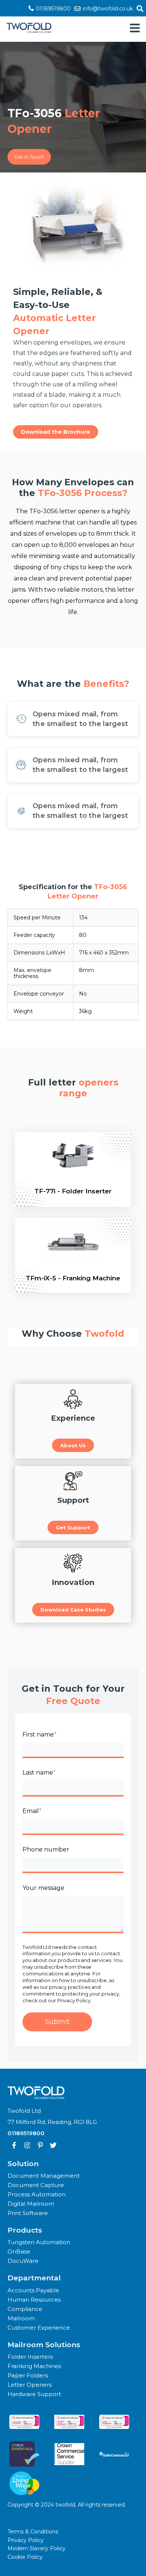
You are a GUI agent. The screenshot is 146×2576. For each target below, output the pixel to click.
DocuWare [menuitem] (23, 2261)
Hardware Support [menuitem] (34, 2394)
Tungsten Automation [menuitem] (39, 2242)
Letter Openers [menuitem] (30, 2385)
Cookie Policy (25, 2557)
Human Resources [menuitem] (34, 2300)
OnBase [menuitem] (19, 2251)
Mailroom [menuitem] (21, 2318)
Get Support (73, 1527)
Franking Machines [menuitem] (34, 2366)
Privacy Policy (26, 2540)
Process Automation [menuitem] (36, 2194)
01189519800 (53, 9)
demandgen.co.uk (35, 2520)
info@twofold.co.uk (107, 9)
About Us (73, 1445)
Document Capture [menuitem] (36, 2185)
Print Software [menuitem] (28, 2213)
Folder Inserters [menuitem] (30, 2357)
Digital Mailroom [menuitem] (31, 2204)
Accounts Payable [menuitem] (33, 2290)
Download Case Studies (73, 1610)
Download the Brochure (56, 432)
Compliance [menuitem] (25, 2309)
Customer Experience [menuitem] (39, 2328)
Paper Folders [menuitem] (28, 2375)
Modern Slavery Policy (36, 2548)
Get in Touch (29, 157)
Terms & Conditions (33, 2532)
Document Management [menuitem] (44, 2176)
